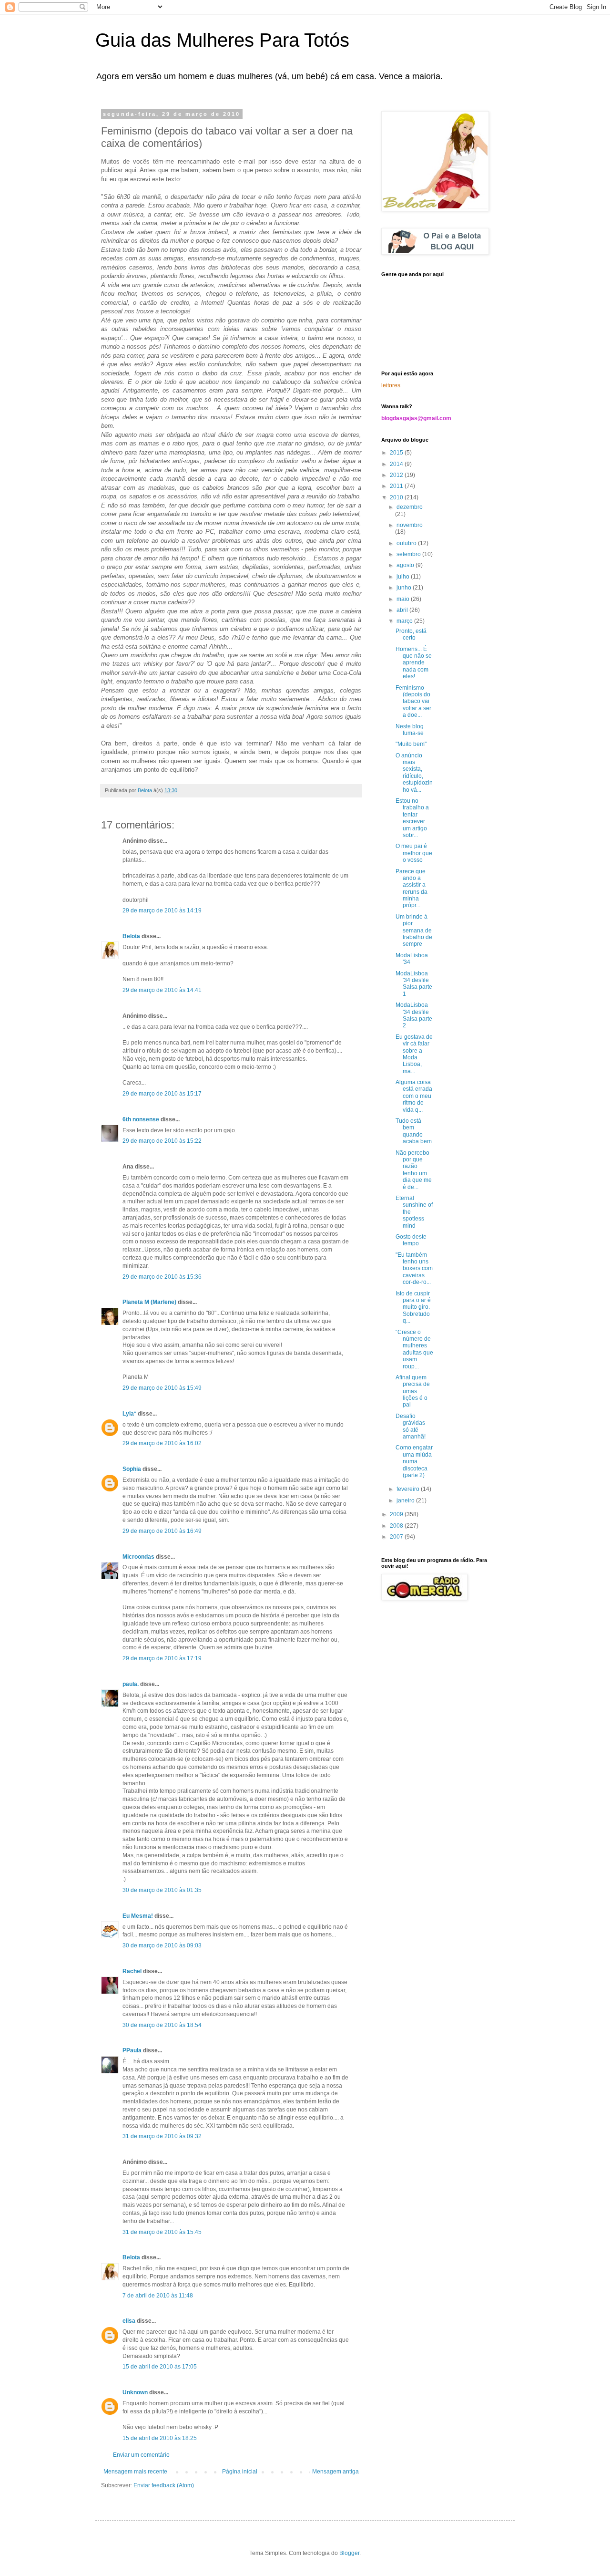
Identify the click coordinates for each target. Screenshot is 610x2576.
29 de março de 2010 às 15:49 (162, 1388)
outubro (407, 543)
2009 (397, 1514)
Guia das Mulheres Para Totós (222, 40)
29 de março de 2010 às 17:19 (162, 1658)
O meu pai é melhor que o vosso (414, 853)
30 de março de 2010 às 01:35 (162, 1890)
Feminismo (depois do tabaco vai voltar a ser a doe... (413, 702)
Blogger (349, 2553)
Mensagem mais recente (135, 2472)
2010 (397, 497)
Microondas (138, 1557)
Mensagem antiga (335, 2472)
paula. (131, 1684)
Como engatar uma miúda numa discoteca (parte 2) (414, 1461)
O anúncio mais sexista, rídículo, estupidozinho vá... (414, 773)
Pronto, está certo (411, 634)
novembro (410, 525)
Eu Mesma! (138, 1916)
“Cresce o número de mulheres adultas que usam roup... (414, 1349)
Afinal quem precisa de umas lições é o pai (413, 1391)
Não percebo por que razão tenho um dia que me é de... (414, 1170)
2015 (397, 453)
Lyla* (129, 1414)
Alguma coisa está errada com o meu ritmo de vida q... (414, 1096)
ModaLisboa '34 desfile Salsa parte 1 (414, 984)
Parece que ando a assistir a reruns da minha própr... (412, 889)
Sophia (132, 1469)
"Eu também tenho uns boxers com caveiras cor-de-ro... (414, 1269)
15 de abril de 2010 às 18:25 (160, 2438)
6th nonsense (141, 1119)
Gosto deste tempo (411, 1240)
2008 (397, 1526)
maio (404, 599)
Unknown (135, 2392)
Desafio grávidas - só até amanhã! (412, 1426)
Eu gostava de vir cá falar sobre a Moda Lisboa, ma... (414, 1054)
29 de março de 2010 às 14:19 (162, 910)
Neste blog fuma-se (410, 730)
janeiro (406, 1500)
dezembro (410, 507)
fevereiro (409, 1489)
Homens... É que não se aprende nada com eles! (414, 663)
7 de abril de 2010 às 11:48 (158, 2296)
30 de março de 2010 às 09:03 (162, 1945)
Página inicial (240, 2472)
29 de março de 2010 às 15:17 (162, 1094)
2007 (397, 1537)
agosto (406, 565)
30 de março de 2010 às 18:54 (162, 2025)
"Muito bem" (411, 744)
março (405, 621)
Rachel (132, 1971)
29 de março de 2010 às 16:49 (162, 1531)
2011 (397, 486)
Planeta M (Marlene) (149, 1302)
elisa (129, 2321)
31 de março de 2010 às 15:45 (162, 2232)
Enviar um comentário (141, 2455)
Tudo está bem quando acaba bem (414, 1131)
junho (405, 588)
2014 (397, 464)
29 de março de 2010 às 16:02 (162, 1443)
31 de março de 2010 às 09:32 (162, 2136)
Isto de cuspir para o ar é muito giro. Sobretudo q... (413, 1307)
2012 (397, 475)
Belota (131, 936)
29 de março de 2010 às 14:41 (162, 990)
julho (404, 577)
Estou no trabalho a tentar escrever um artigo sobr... (412, 818)
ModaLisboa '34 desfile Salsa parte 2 (414, 1015)
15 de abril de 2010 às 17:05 (160, 2367)
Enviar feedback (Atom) (164, 2485)
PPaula (132, 2050)
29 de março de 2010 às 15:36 (162, 1277)
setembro (409, 554)
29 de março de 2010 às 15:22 (162, 1141)
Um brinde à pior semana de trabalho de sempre (414, 931)
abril (403, 610)
